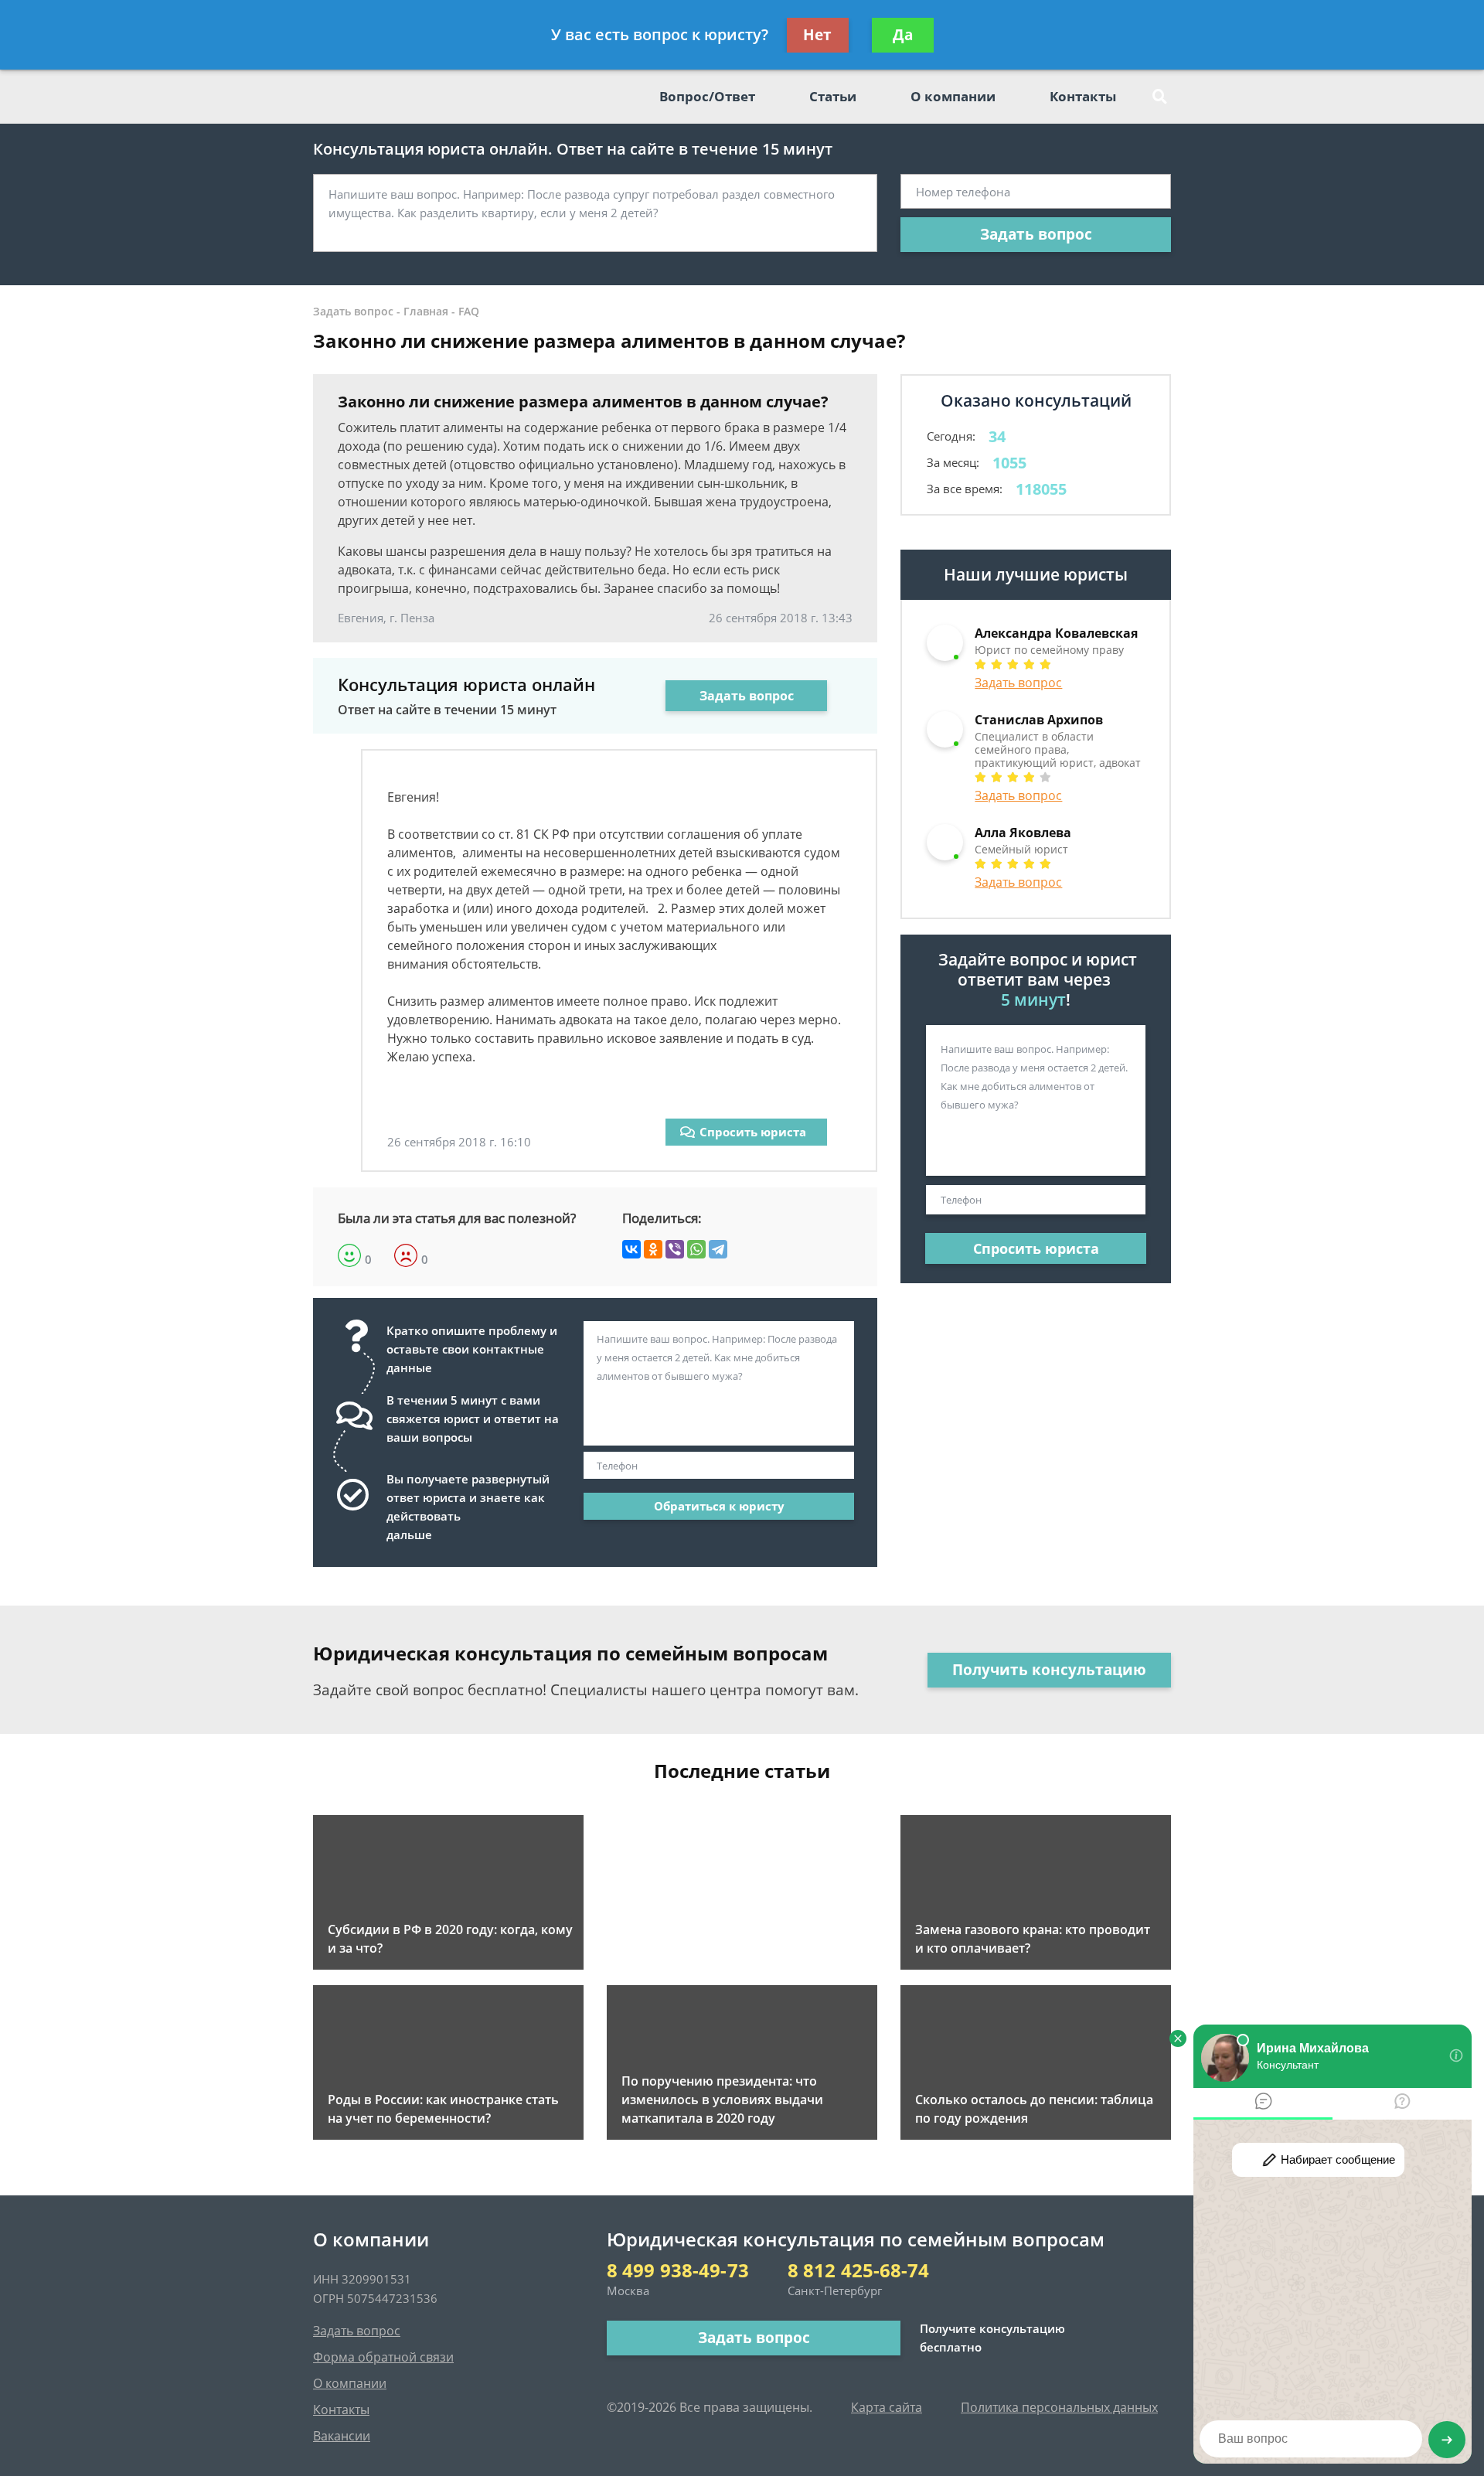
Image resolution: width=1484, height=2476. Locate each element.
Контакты (1083, 96)
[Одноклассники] (653, 1249)
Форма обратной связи (383, 2357)
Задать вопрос (1036, 234)
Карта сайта (887, 2407)
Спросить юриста (753, 1132)
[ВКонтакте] (631, 1249)
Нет (817, 35)
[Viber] (675, 1249)
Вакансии (342, 2436)
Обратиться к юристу (719, 1506)
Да (903, 35)
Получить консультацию (1049, 1670)
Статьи (833, 96)
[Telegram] (718, 1249)
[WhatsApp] (696, 1249)
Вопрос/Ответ (707, 96)
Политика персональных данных (1059, 2407)
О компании (953, 96)
